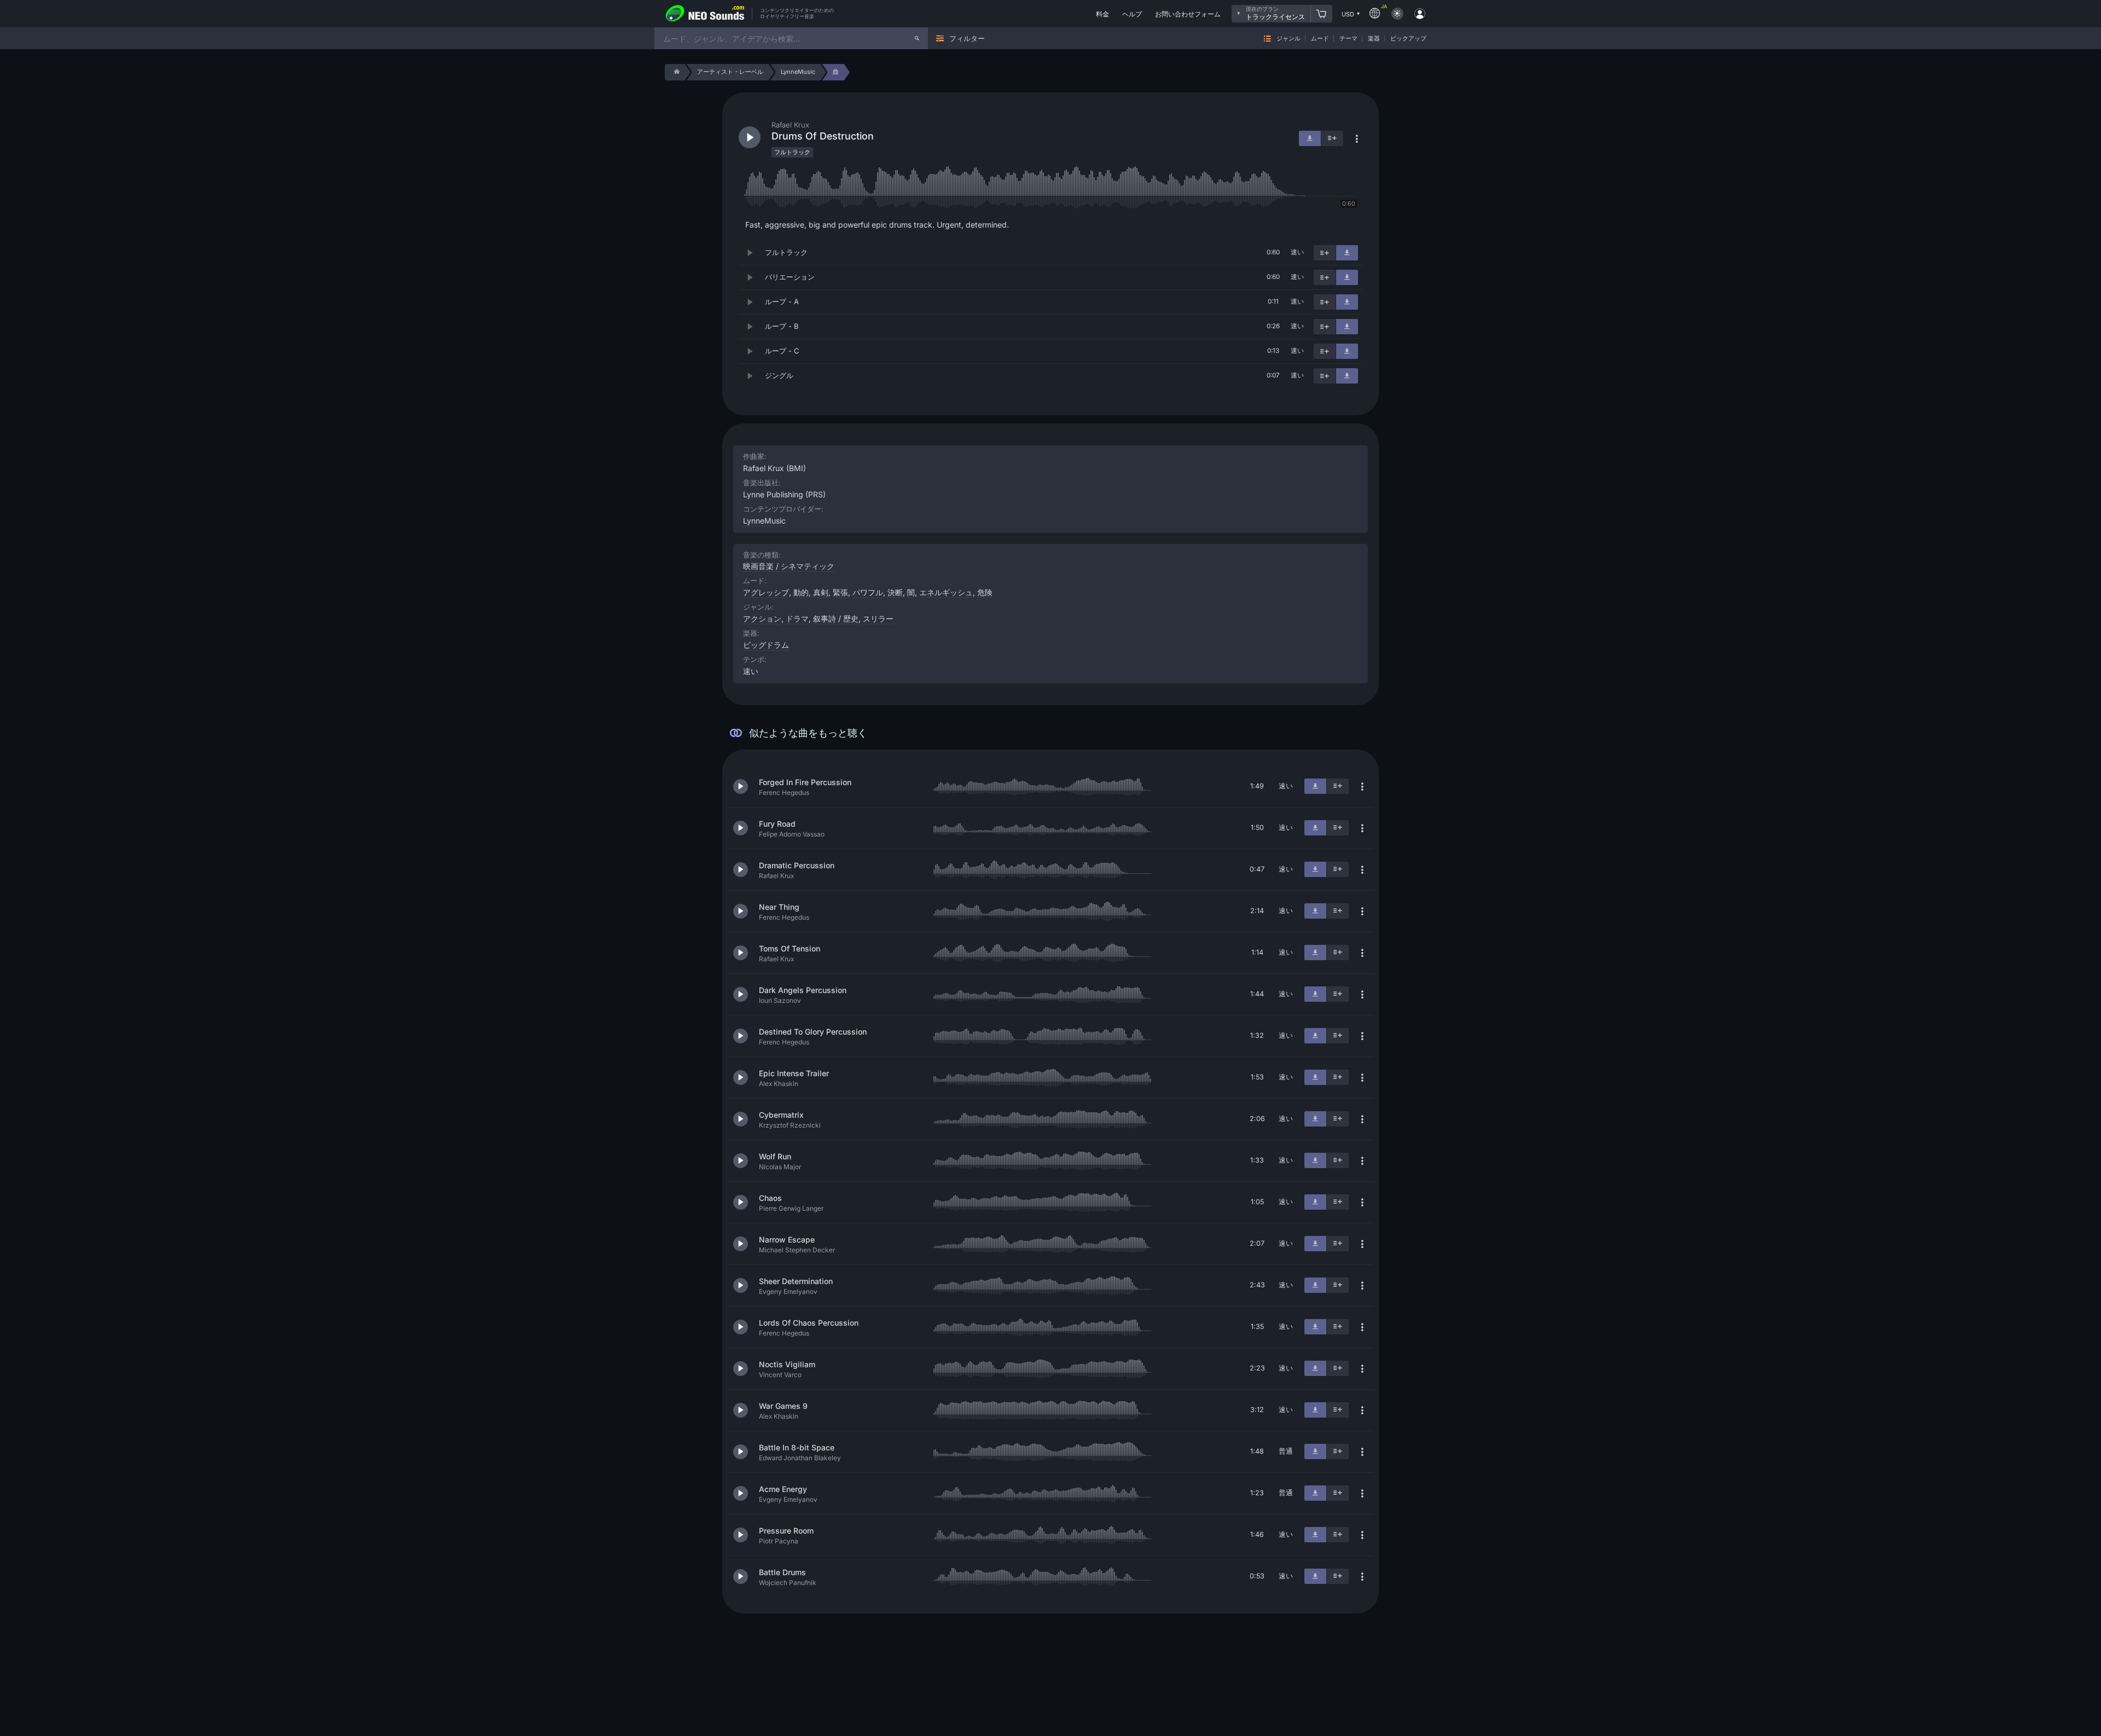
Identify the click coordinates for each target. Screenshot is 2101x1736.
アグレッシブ (766, 592)
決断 (895, 592)
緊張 (840, 592)
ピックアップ (1408, 39)
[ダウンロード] (1347, 253)
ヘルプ (1132, 14)
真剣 (821, 592)
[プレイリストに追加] (1325, 253)
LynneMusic (764, 521)
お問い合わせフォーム (1188, 14)
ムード (1320, 39)
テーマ (1348, 39)
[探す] (917, 38)
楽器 (1374, 39)
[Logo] (705, 14)
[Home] (675, 72)
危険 (985, 592)
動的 (801, 592)
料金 (1102, 14)
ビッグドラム (766, 645)
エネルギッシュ (946, 592)
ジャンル (1289, 39)
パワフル (868, 592)
